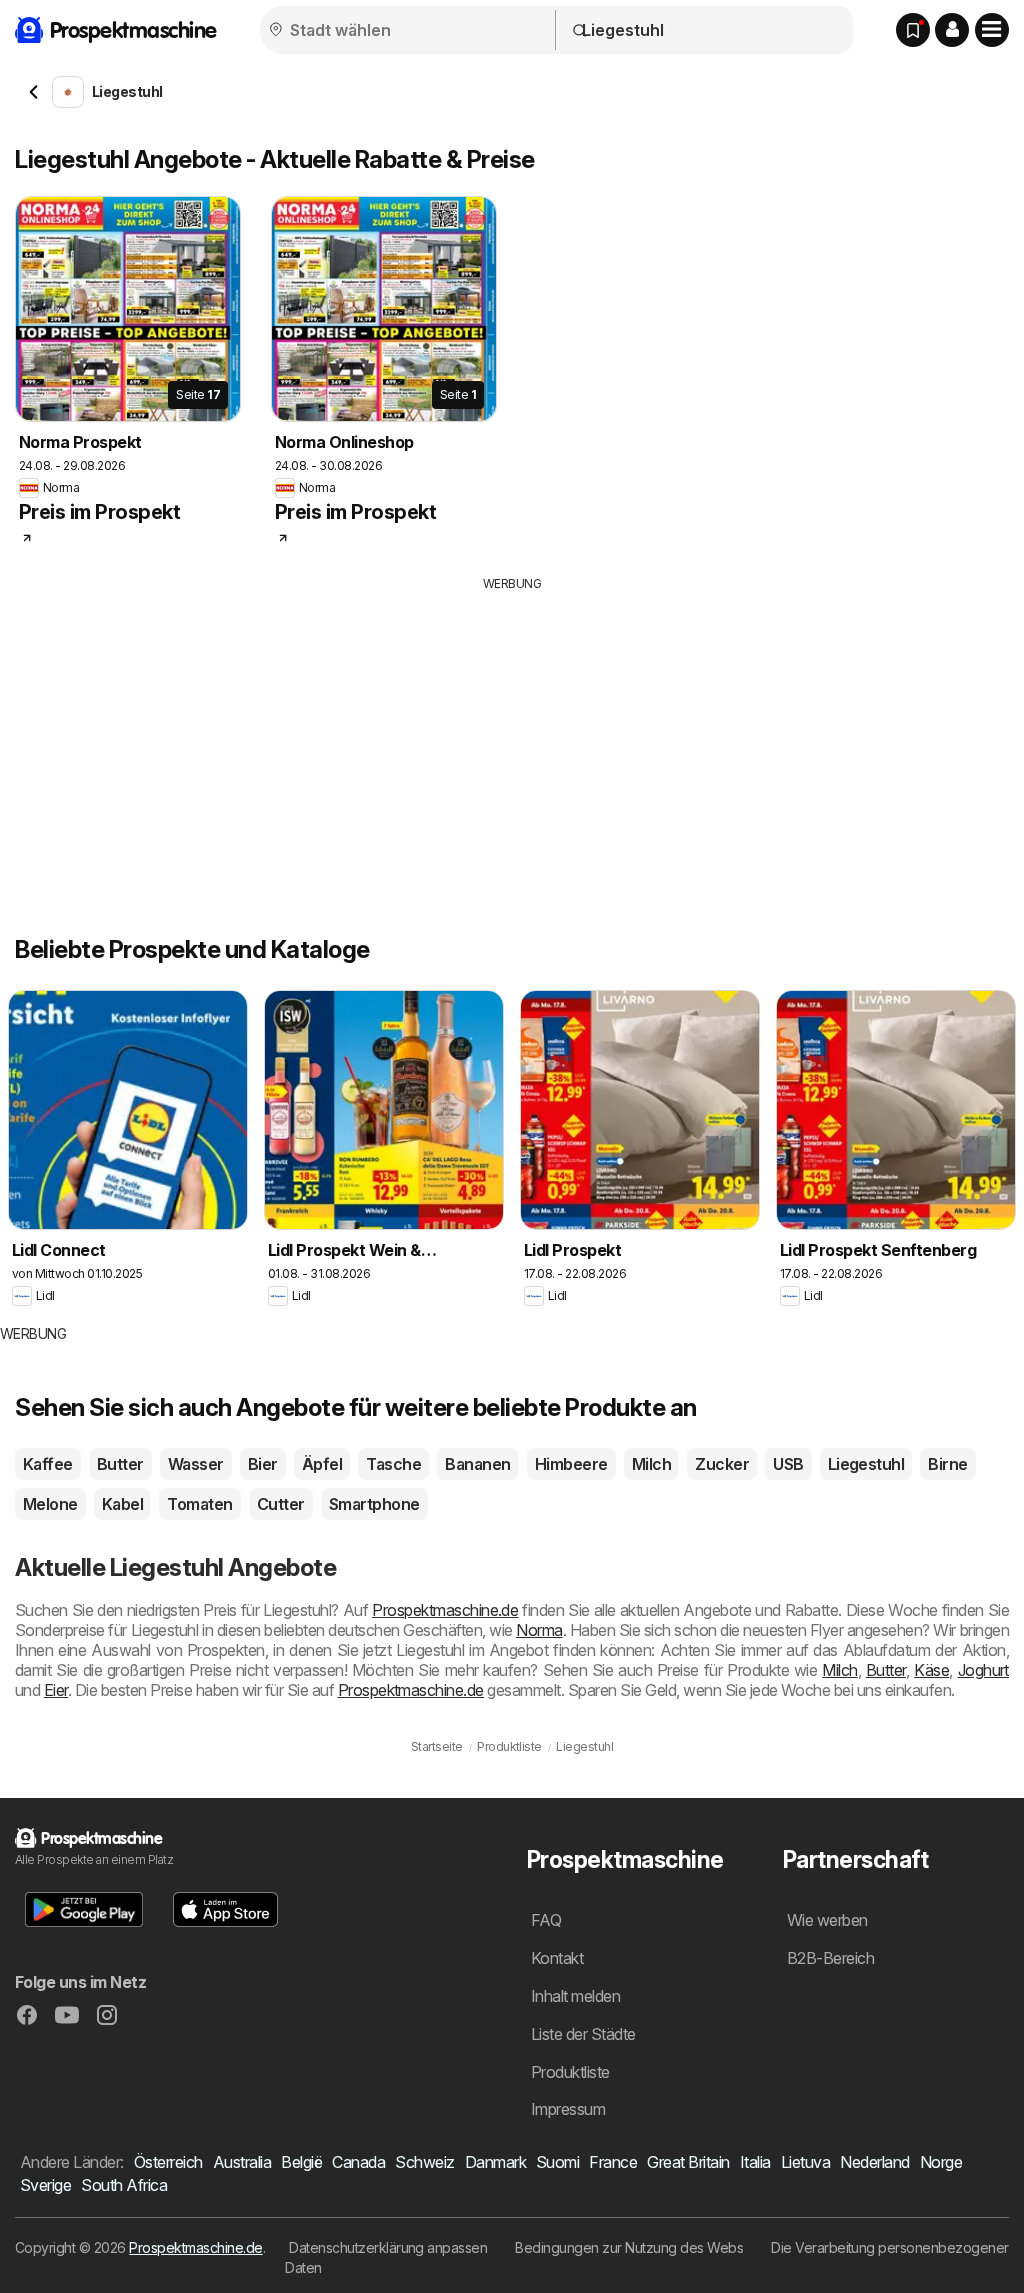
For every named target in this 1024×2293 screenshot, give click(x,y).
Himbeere (571, 1464)
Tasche (393, 1464)
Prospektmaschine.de (445, 1610)
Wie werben (827, 1920)
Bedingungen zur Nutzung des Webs (629, 2247)
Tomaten (199, 1504)
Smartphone (374, 1504)
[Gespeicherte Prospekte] (913, 30)
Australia (242, 2162)
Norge (941, 2162)
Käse (931, 1670)
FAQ (546, 1920)
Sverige (45, 2185)
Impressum (568, 2109)
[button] (952, 30)
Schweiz (424, 2162)
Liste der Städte (583, 2034)
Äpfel (322, 1464)
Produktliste (570, 2072)
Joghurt (983, 1670)
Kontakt (557, 1958)
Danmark (495, 2162)
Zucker (722, 1464)
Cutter (281, 1504)
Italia (755, 2162)
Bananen (477, 1464)
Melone (50, 1504)
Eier (56, 1690)
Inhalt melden (575, 1996)
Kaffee (48, 1464)
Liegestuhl (866, 1464)
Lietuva (805, 2162)
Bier (263, 1464)
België (301, 2162)
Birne (947, 1464)
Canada (358, 2162)
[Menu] (992, 30)
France (613, 2162)
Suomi (557, 2162)
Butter (120, 1464)
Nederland (874, 2162)
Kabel (122, 1504)
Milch (651, 1464)
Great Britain (688, 2162)
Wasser (196, 1464)
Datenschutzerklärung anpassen (388, 2247)
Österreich (168, 2162)
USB (788, 1464)
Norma (539, 1630)
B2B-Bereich (830, 1958)
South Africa (124, 2185)
